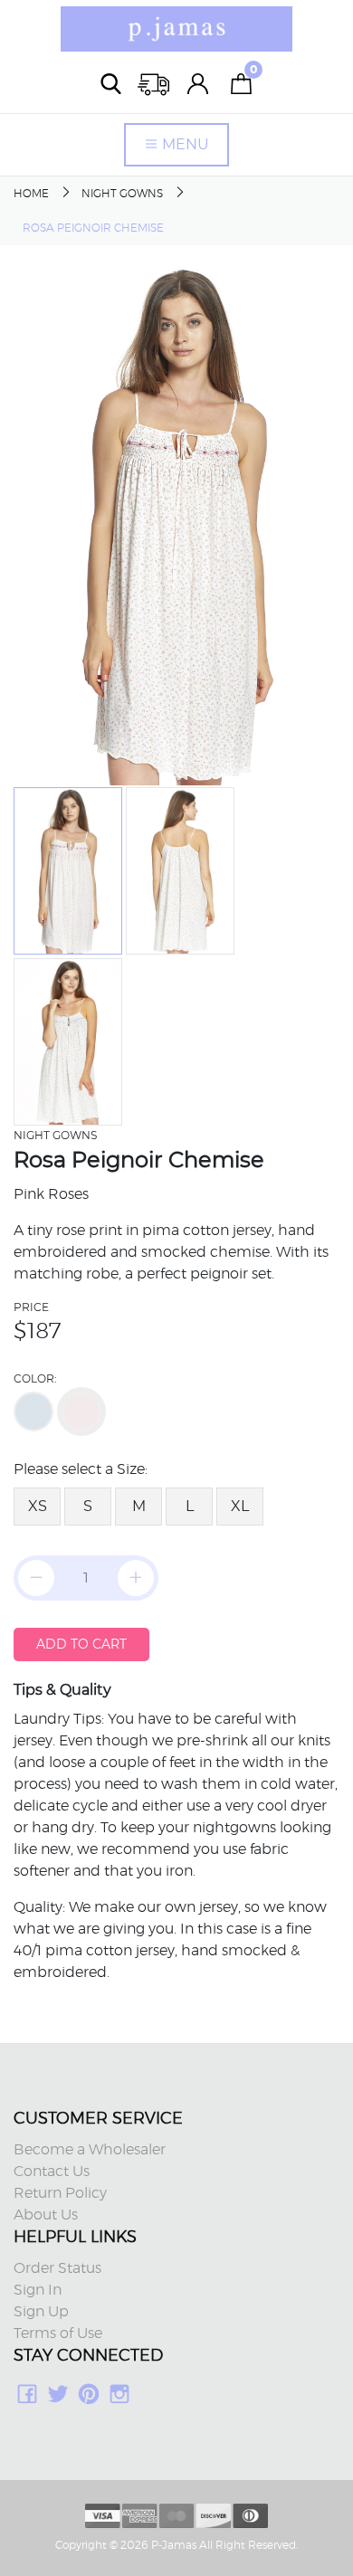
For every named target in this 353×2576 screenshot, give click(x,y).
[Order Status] (155, 84)
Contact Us (52, 2172)
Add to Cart (81, 1644)
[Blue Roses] (33, 1412)
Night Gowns (122, 194)
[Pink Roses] (81, 1412)
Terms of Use (58, 2334)
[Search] (111, 84)
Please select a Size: (81, 1469)
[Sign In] (198, 84)
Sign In (38, 2290)
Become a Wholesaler (90, 2150)
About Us (46, 2215)
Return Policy (60, 2193)
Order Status (57, 2268)
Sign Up (41, 2312)
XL (240, 1506)
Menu (184, 144)
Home (31, 194)
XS (38, 1506)
